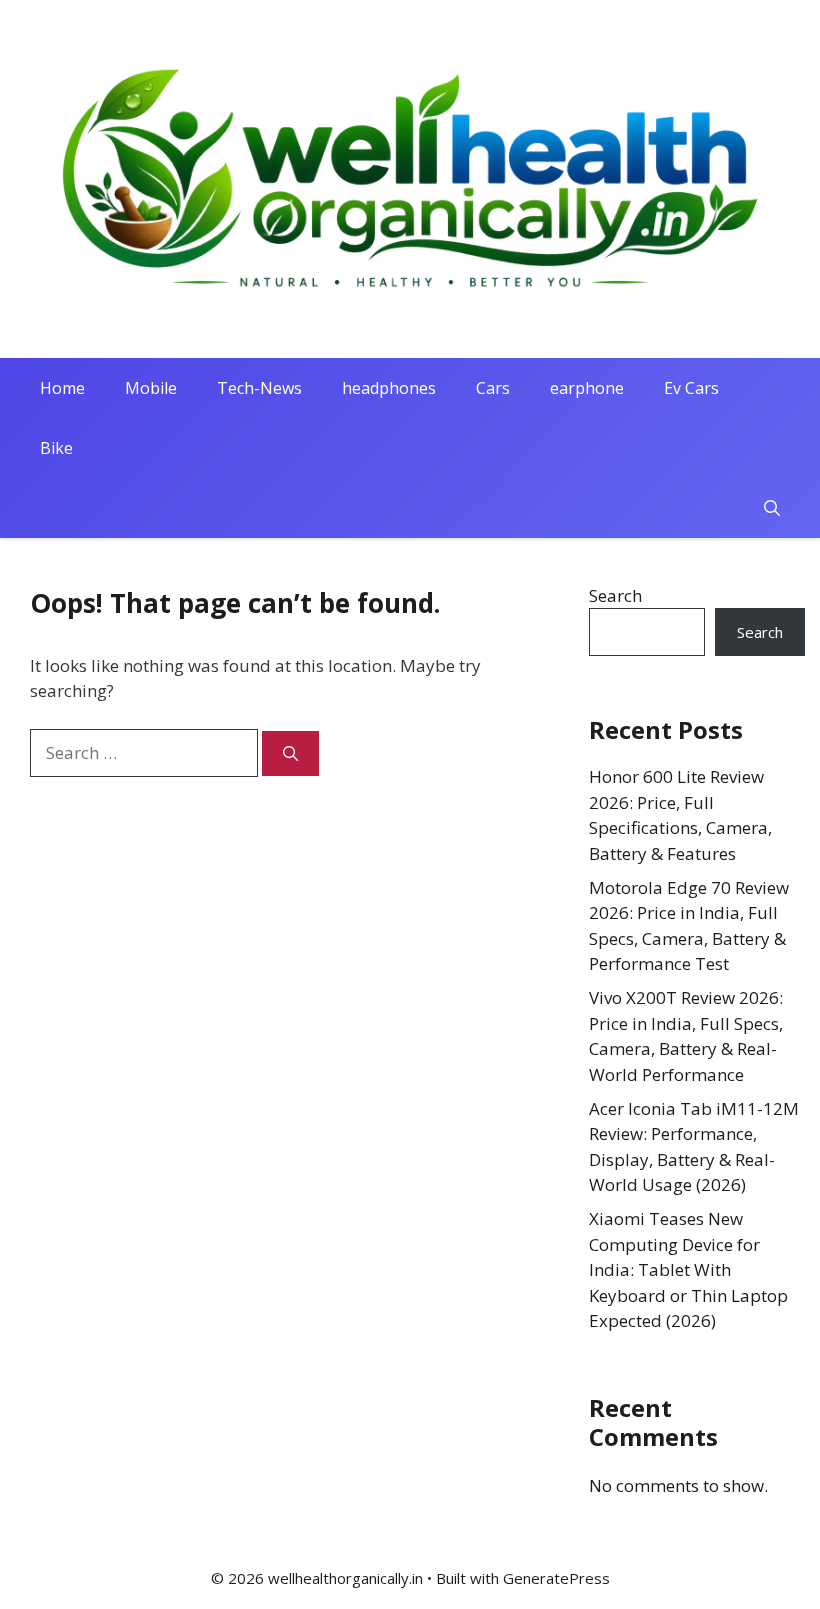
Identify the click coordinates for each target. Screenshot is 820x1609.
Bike (56, 448)
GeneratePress (556, 1578)
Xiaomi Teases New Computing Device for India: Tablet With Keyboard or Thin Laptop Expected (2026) (688, 1269)
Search (615, 595)
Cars (493, 388)
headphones (389, 388)
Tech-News (259, 388)
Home (62, 388)
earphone (587, 388)
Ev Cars (691, 388)
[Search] (290, 753)
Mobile (151, 388)
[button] (772, 508)
